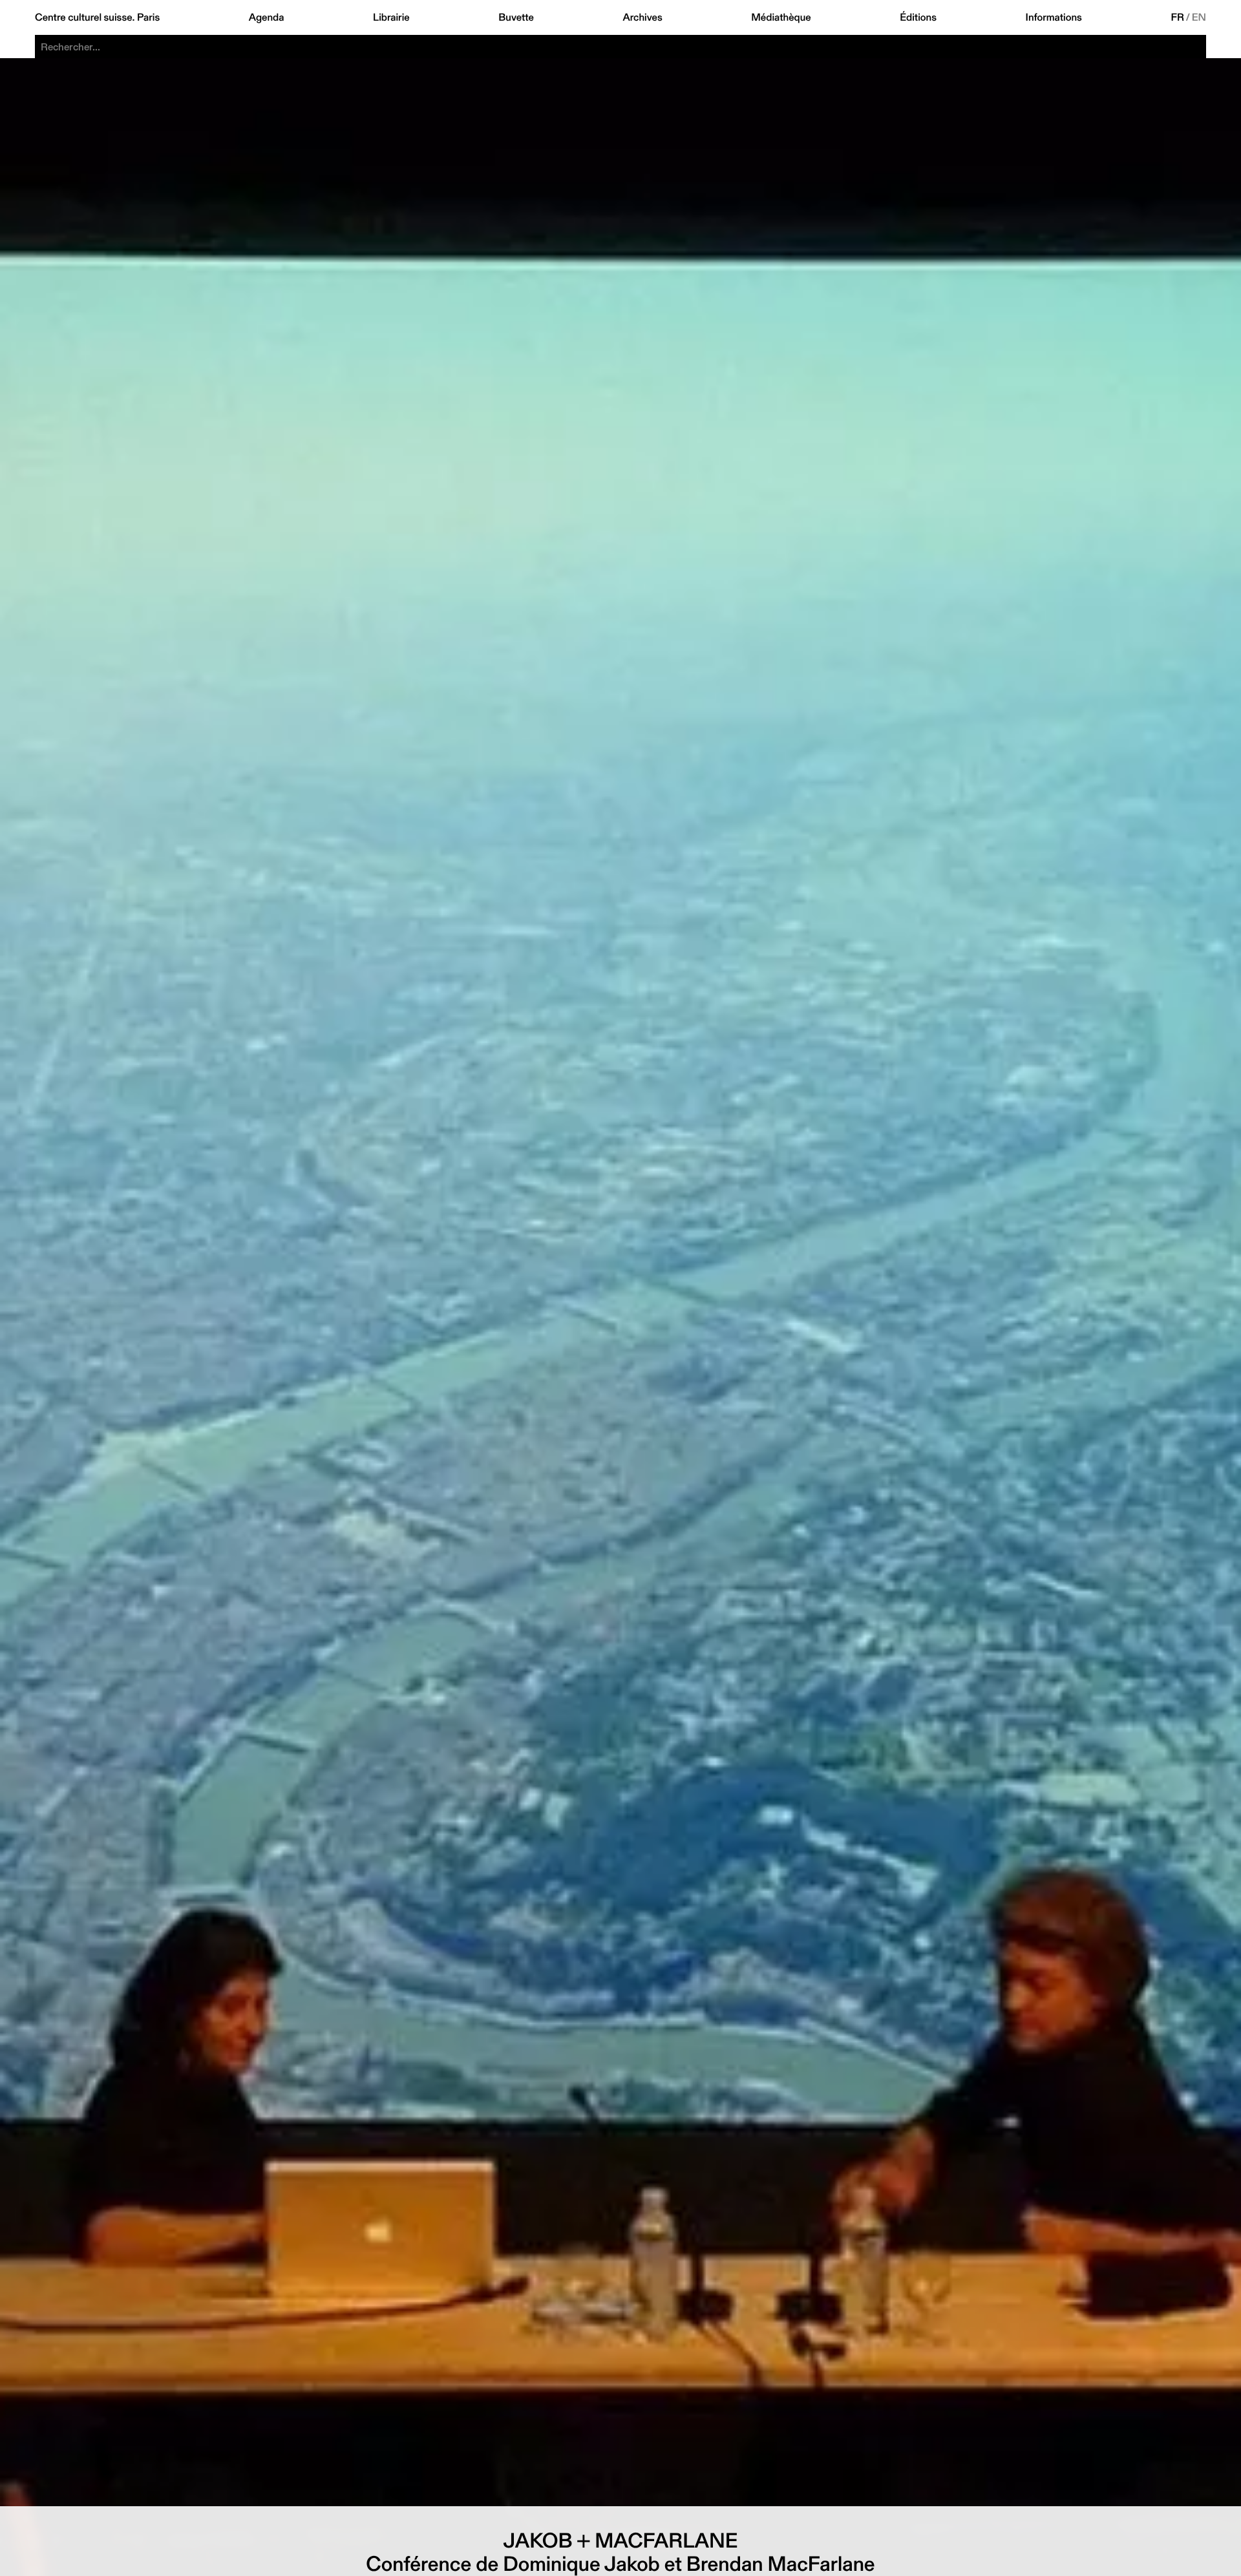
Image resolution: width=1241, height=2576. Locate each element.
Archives (642, 17)
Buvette (516, 17)
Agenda (267, 17)
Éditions (918, 17)
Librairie (391, 17)
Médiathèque (781, 17)
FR (1178, 17)
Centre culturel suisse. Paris (97, 17)
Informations (1054, 17)
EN (1199, 17)
